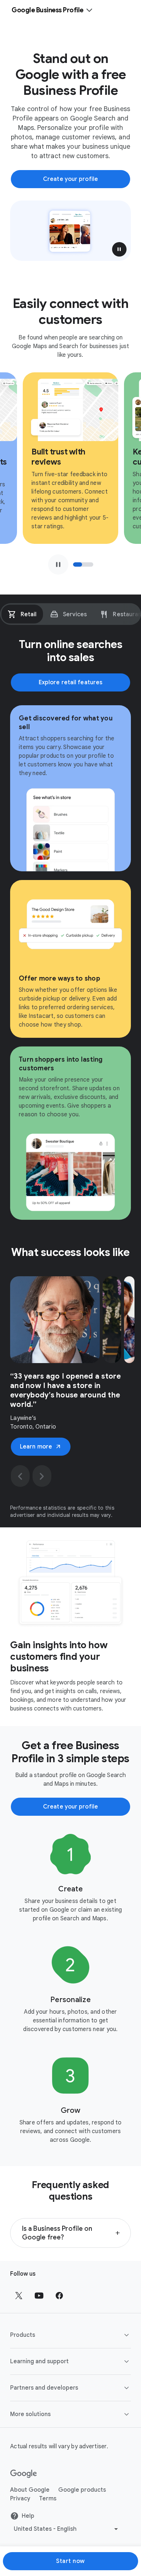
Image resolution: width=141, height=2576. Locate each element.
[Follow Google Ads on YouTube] (39, 2296)
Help (28, 2516)
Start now (70, 2561)
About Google (30, 2490)
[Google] (24, 2474)
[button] (119, 249)
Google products (82, 2490)
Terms (48, 2499)
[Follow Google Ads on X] (19, 2296)
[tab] (22, 614)
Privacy (20, 2499)
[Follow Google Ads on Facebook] (59, 2296)
